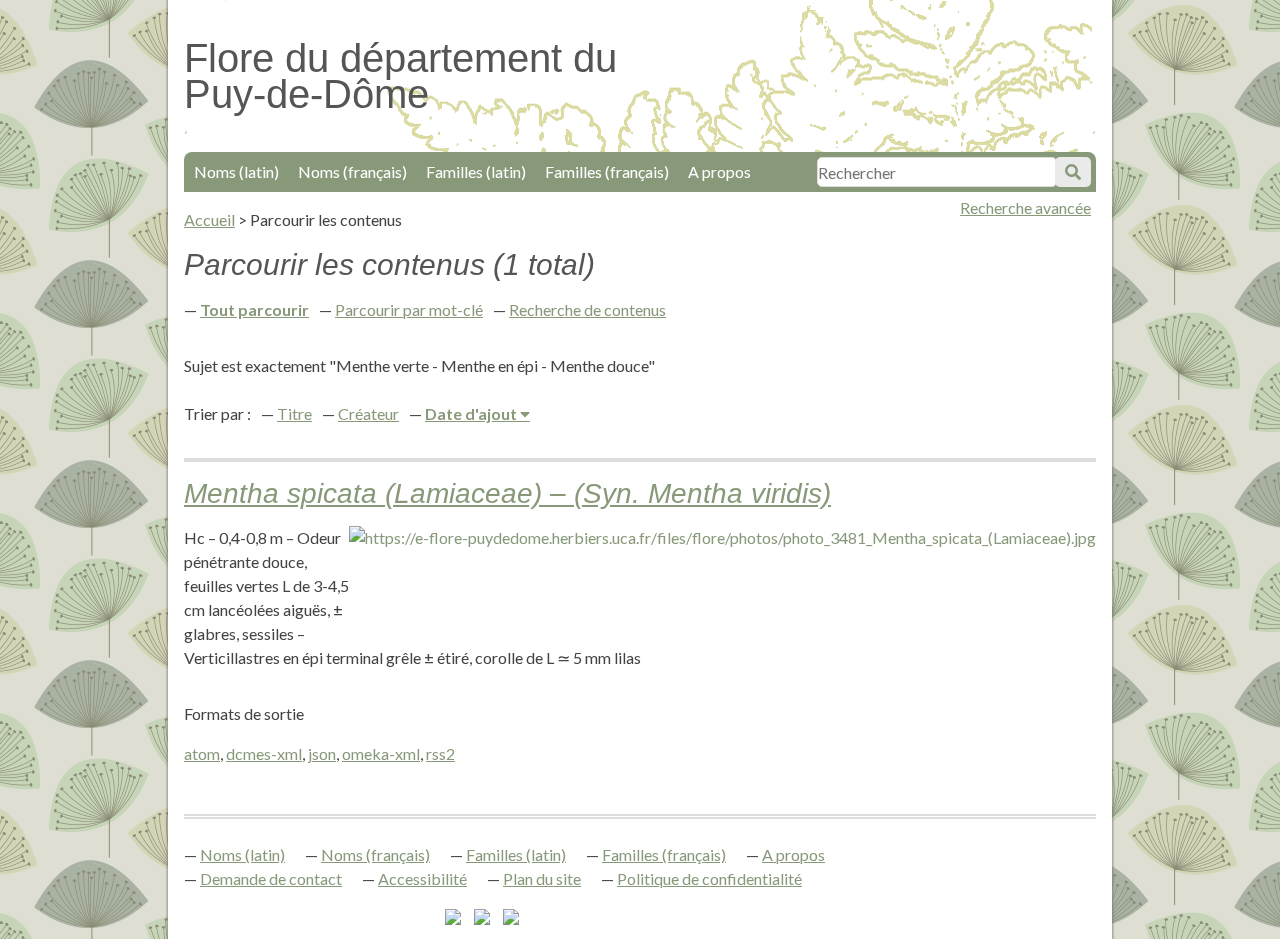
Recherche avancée (1025, 207)
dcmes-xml (264, 753)
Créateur (368, 413)
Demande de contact (271, 878)
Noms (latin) (236, 171)
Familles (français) (607, 171)
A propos (719, 171)
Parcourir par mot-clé (409, 309)
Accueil (209, 219)
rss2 (440, 753)
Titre (294, 413)
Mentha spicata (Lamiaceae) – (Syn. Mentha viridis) (507, 493)
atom (202, 753)
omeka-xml (381, 753)
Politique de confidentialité (709, 878)
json (322, 753)
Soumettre (1073, 172)
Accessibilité (422, 878)
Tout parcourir (254, 309)
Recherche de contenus (587, 309)
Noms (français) (352, 171)
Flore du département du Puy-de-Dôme (400, 76)
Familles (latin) (476, 171)
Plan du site (542, 878)
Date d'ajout (472, 413)
